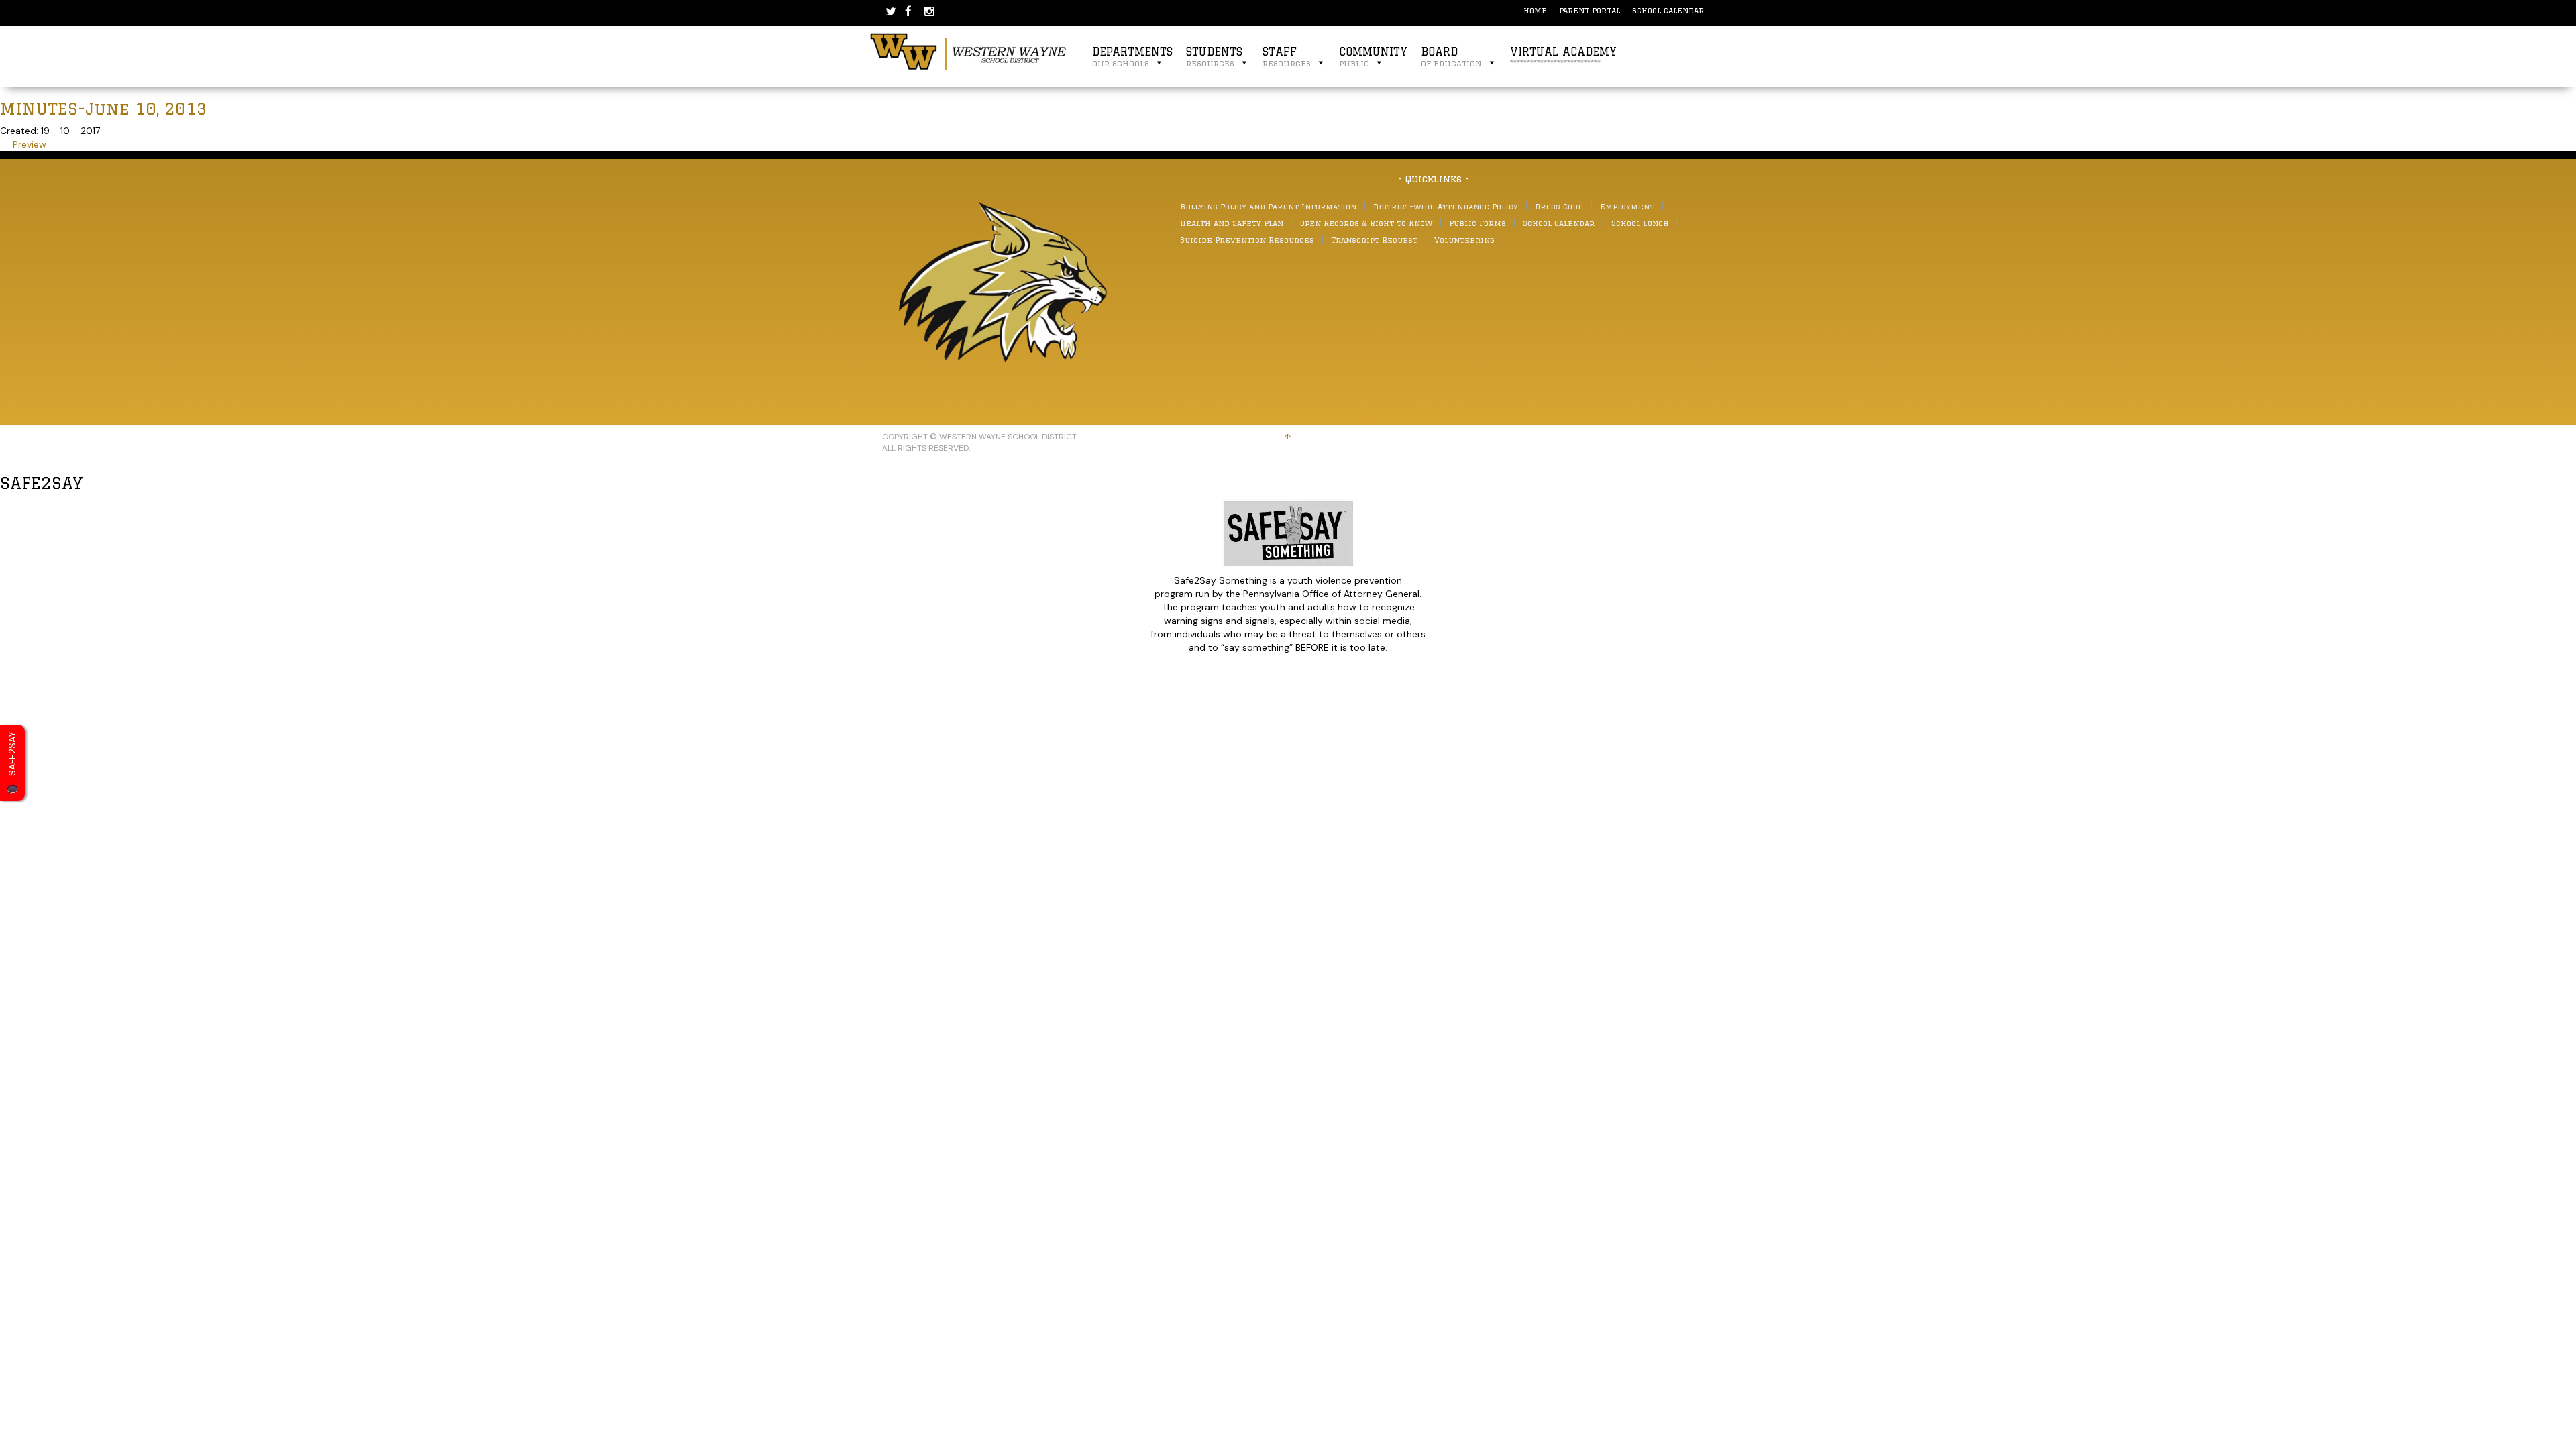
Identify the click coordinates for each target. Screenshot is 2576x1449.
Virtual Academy (1563, 57)
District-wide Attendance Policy (1446, 206)
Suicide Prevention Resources (1247, 240)
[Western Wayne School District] (969, 51)
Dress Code (1559, 206)
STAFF (1287, 57)
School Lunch (1640, 223)
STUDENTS (1214, 57)
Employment (1627, 206)
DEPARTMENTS (1132, 57)
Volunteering (1464, 240)
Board (1451, 57)
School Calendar (1668, 10)
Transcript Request (1374, 240)
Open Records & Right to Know (1366, 223)
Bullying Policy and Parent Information (1268, 206)
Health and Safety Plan (1232, 223)
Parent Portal (1590, 10)
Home (1535, 10)
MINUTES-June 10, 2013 (104, 108)
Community (1373, 57)
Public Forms (1478, 223)
